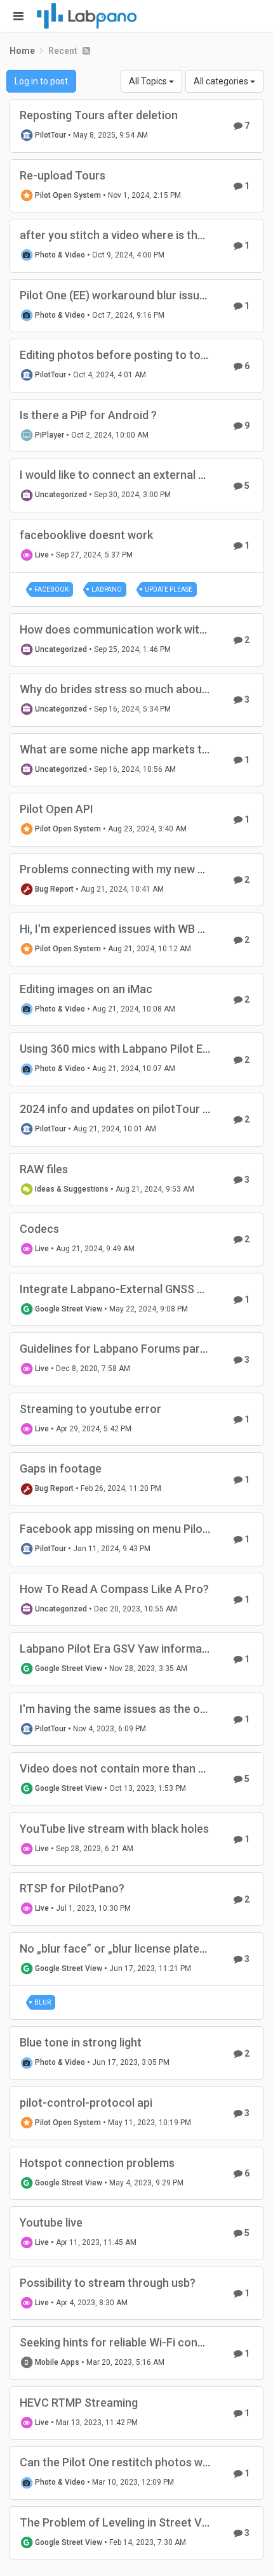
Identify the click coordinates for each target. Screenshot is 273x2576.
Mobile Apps (57, 2362)
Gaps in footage (61, 1468)
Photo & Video (60, 255)
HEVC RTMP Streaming (79, 2403)
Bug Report (54, 889)
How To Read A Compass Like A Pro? (114, 1589)
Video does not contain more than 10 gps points (143, 1768)
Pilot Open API (57, 809)
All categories (222, 81)
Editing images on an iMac (86, 989)
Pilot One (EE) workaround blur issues (116, 295)
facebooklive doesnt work (86, 535)
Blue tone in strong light (81, 2042)
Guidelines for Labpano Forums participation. (136, 1349)
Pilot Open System (68, 195)
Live (42, 555)
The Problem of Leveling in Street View (119, 2522)
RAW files (44, 1169)
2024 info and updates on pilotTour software (135, 1109)
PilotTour (50, 135)
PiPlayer (50, 435)
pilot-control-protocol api (86, 2103)
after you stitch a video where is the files (124, 235)
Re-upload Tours (63, 175)
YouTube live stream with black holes (114, 1829)
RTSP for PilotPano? (72, 1888)
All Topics (149, 81)
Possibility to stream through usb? (108, 2283)
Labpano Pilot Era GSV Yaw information (121, 1649)
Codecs (39, 1229)
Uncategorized (61, 495)
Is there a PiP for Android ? (88, 415)
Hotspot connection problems (97, 2163)
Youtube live (51, 2222)
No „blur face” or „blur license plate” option (130, 1948)
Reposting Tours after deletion (99, 115)
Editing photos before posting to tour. (117, 355)
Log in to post (41, 81)
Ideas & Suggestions (72, 1189)
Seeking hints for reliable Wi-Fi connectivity (131, 2342)
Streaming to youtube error (90, 1409)
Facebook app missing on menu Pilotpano (126, 1529)
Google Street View (69, 1309)
